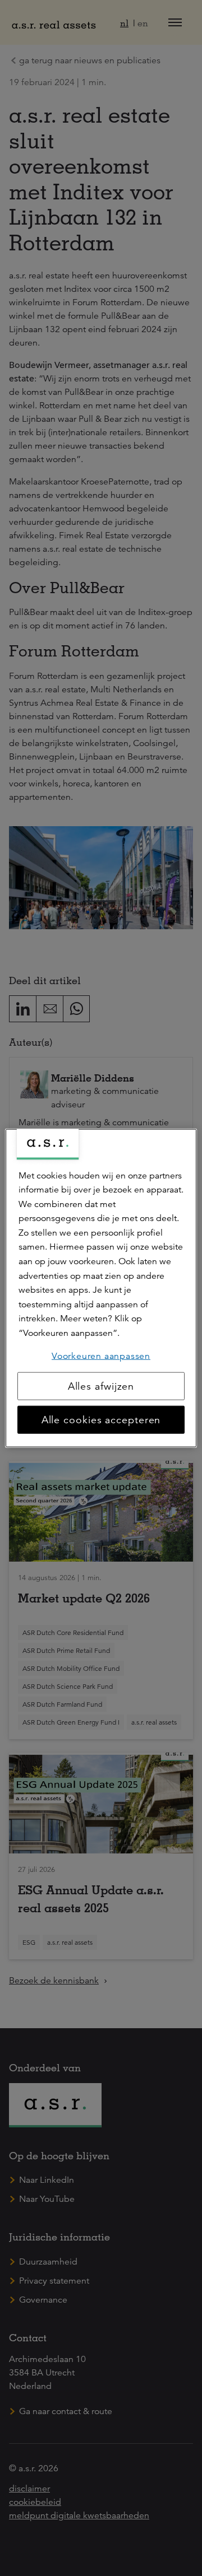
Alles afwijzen (101, 1386)
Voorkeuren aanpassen (101, 1355)
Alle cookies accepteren (101, 1420)
